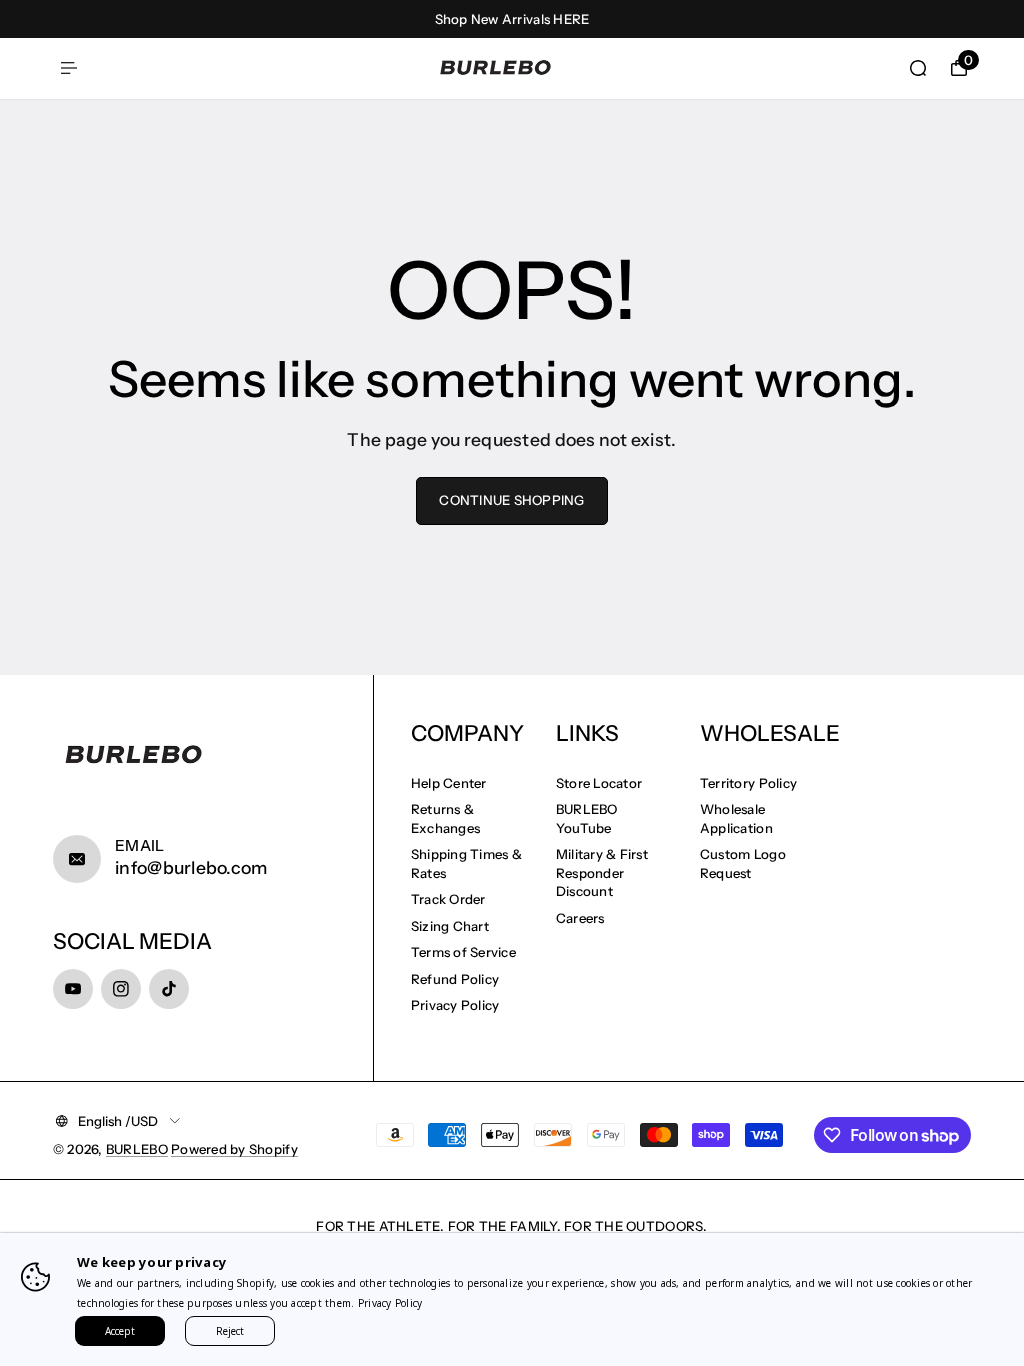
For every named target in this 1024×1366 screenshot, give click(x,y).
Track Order (448, 899)
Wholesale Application (736, 818)
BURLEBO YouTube (587, 818)
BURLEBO (137, 1149)
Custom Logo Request (743, 863)
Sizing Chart (450, 926)
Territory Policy (748, 783)
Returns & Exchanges (445, 818)
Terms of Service (463, 952)
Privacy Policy (455, 1005)
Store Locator (599, 783)
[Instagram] (121, 989)
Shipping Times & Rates (466, 863)
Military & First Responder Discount (602, 872)
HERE (571, 19)
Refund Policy (455, 979)
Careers (580, 918)
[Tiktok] (169, 989)
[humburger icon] (69, 68)
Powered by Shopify (234, 1149)
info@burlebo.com (191, 867)
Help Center (449, 783)
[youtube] (73, 989)
